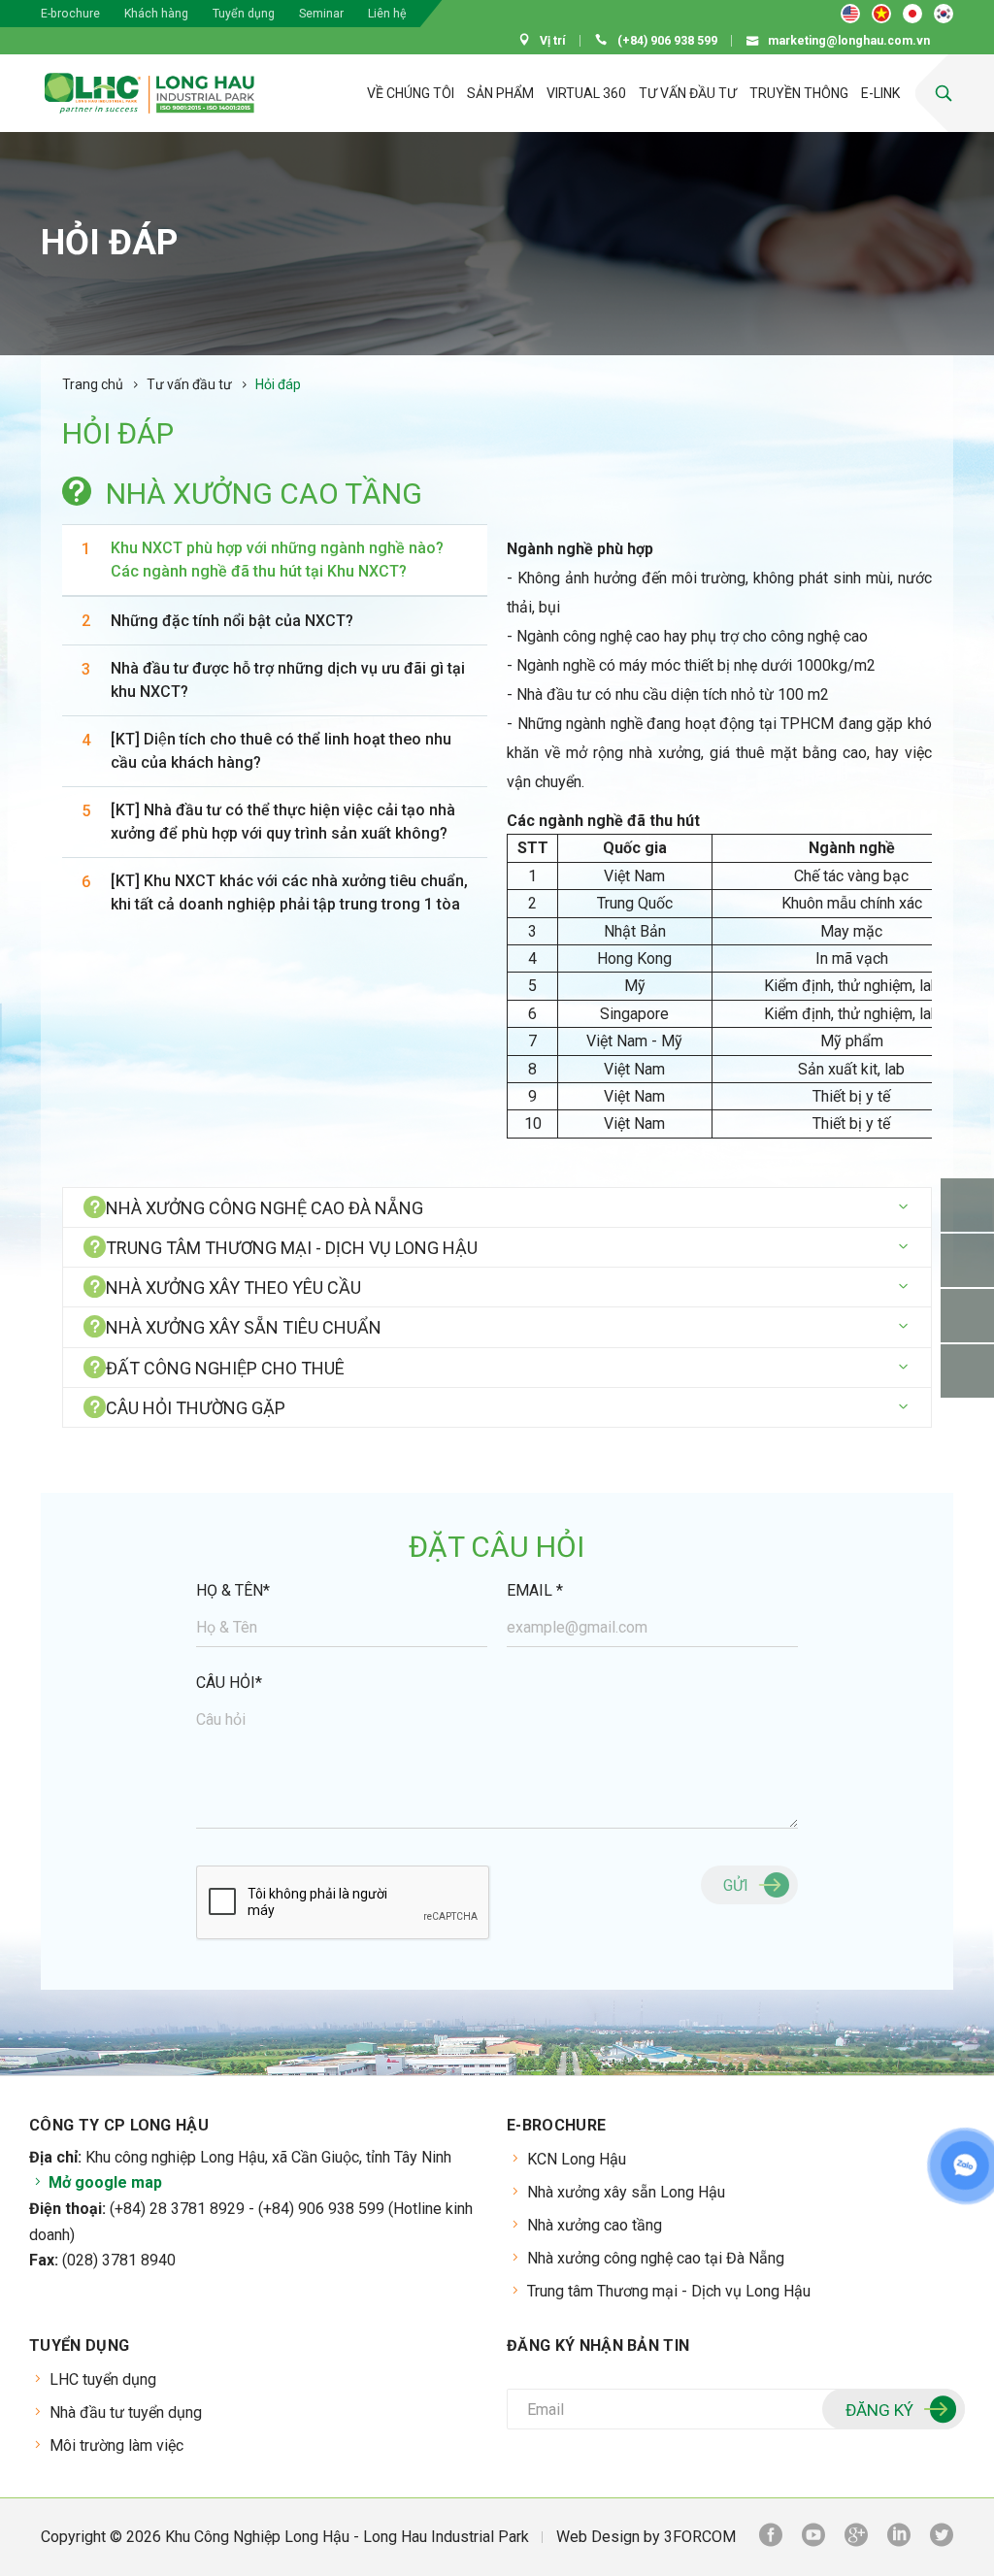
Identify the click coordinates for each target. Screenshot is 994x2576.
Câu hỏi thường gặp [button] (196, 1408)
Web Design (598, 2537)
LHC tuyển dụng (103, 2379)
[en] (850, 14)
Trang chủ (93, 384)
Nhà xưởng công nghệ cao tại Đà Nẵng (656, 2258)
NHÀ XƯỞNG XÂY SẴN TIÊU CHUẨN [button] (244, 1327)
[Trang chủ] (315, 93)
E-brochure (70, 14)
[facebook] (771, 2537)
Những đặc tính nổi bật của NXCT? (232, 621)
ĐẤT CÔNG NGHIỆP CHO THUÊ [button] (225, 1368)
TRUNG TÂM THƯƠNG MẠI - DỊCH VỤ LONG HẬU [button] (292, 1248)
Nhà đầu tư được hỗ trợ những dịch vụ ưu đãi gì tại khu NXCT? (288, 680)
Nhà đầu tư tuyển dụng (126, 2412)
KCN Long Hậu (577, 2159)
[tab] (497, 1207)
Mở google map (103, 2182)
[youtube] (813, 2537)
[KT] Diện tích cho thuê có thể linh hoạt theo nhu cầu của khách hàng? (281, 751)
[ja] (912, 14)
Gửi (736, 1885)
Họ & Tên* (233, 1590)
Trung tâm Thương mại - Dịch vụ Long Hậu (669, 2291)
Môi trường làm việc (116, 2445)
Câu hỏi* (229, 1683)
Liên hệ (387, 14)
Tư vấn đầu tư (189, 384)
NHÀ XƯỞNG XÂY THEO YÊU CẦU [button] (233, 1288)
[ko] (944, 14)
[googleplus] (856, 2537)
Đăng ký (879, 2410)
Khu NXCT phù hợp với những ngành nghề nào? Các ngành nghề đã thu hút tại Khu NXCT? (277, 560)
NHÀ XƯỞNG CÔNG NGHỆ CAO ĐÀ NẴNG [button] (265, 1208)
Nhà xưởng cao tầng (595, 2225)
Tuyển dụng (244, 14)
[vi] (881, 14)
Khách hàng (156, 14)
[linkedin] (899, 2537)
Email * (535, 1590)
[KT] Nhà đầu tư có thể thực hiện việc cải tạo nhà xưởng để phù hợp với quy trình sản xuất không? (283, 822)
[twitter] (942, 2537)
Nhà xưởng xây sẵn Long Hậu (626, 2192)
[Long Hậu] (149, 93)
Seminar (321, 14)
